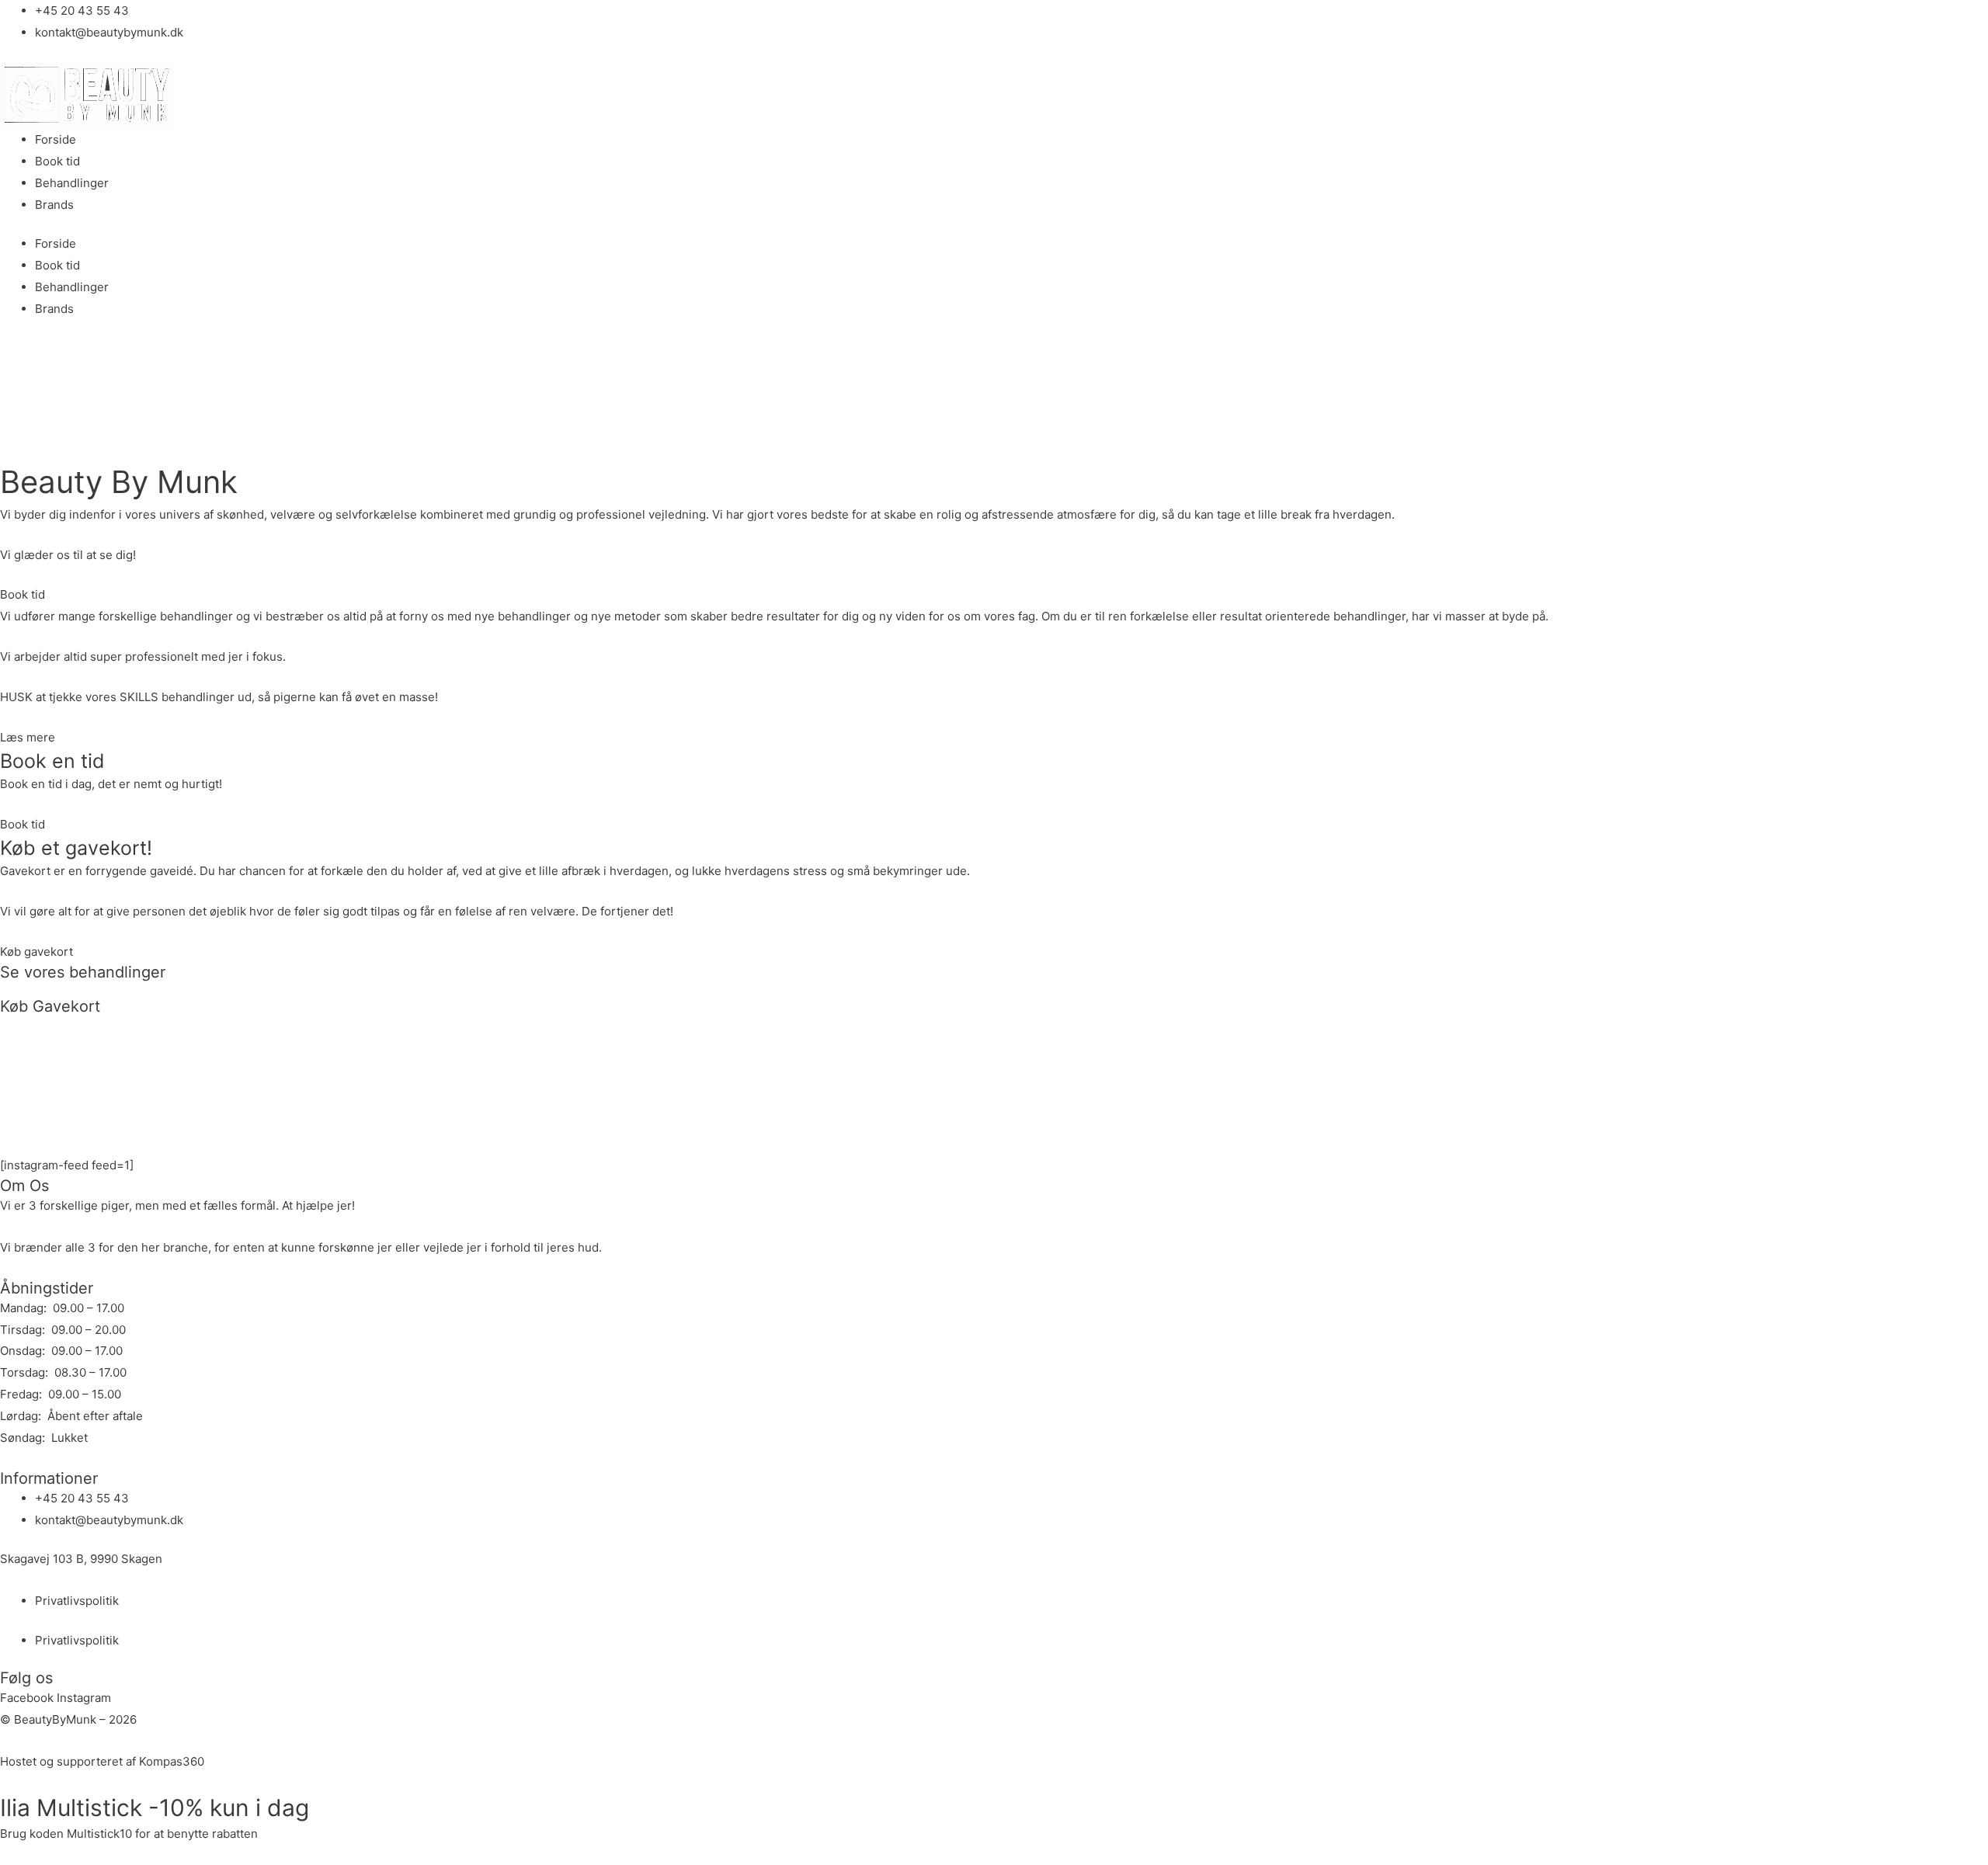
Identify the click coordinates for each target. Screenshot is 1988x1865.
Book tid (57, 161)
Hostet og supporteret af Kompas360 (102, 1761)
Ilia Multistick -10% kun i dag (155, 1808)
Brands (54, 205)
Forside (56, 139)
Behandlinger (72, 183)
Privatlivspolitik (77, 1601)
